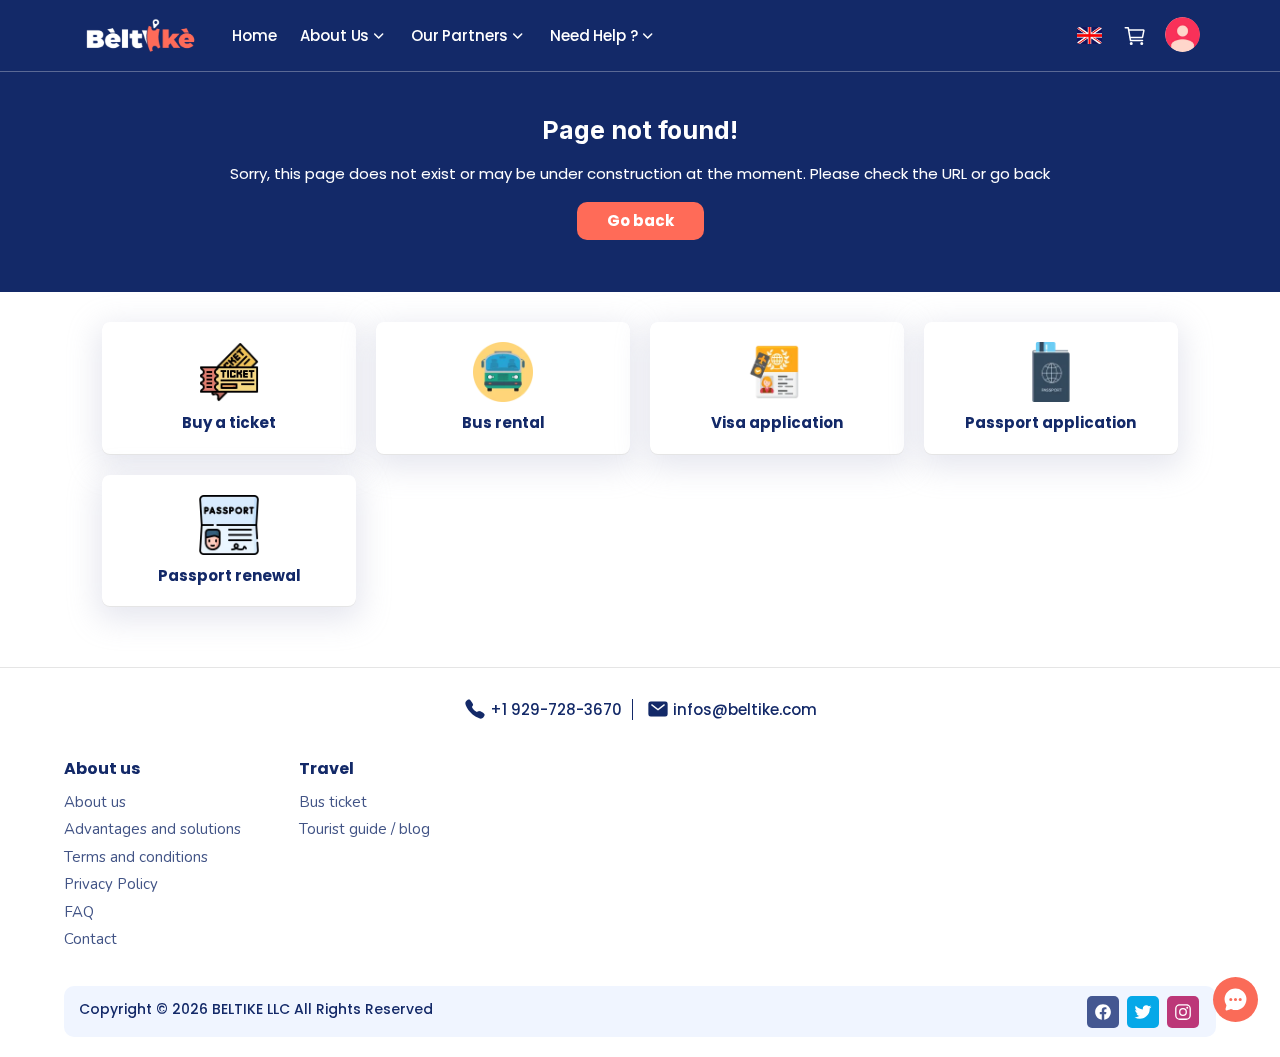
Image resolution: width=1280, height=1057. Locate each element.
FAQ (79, 912)
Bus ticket (333, 802)
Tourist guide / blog (364, 829)
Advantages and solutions (152, 829)
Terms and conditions (136, 857)
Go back (640, 220)
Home (254, 35)
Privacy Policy (111, 884)
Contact (90, 939)
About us (95, 802)
